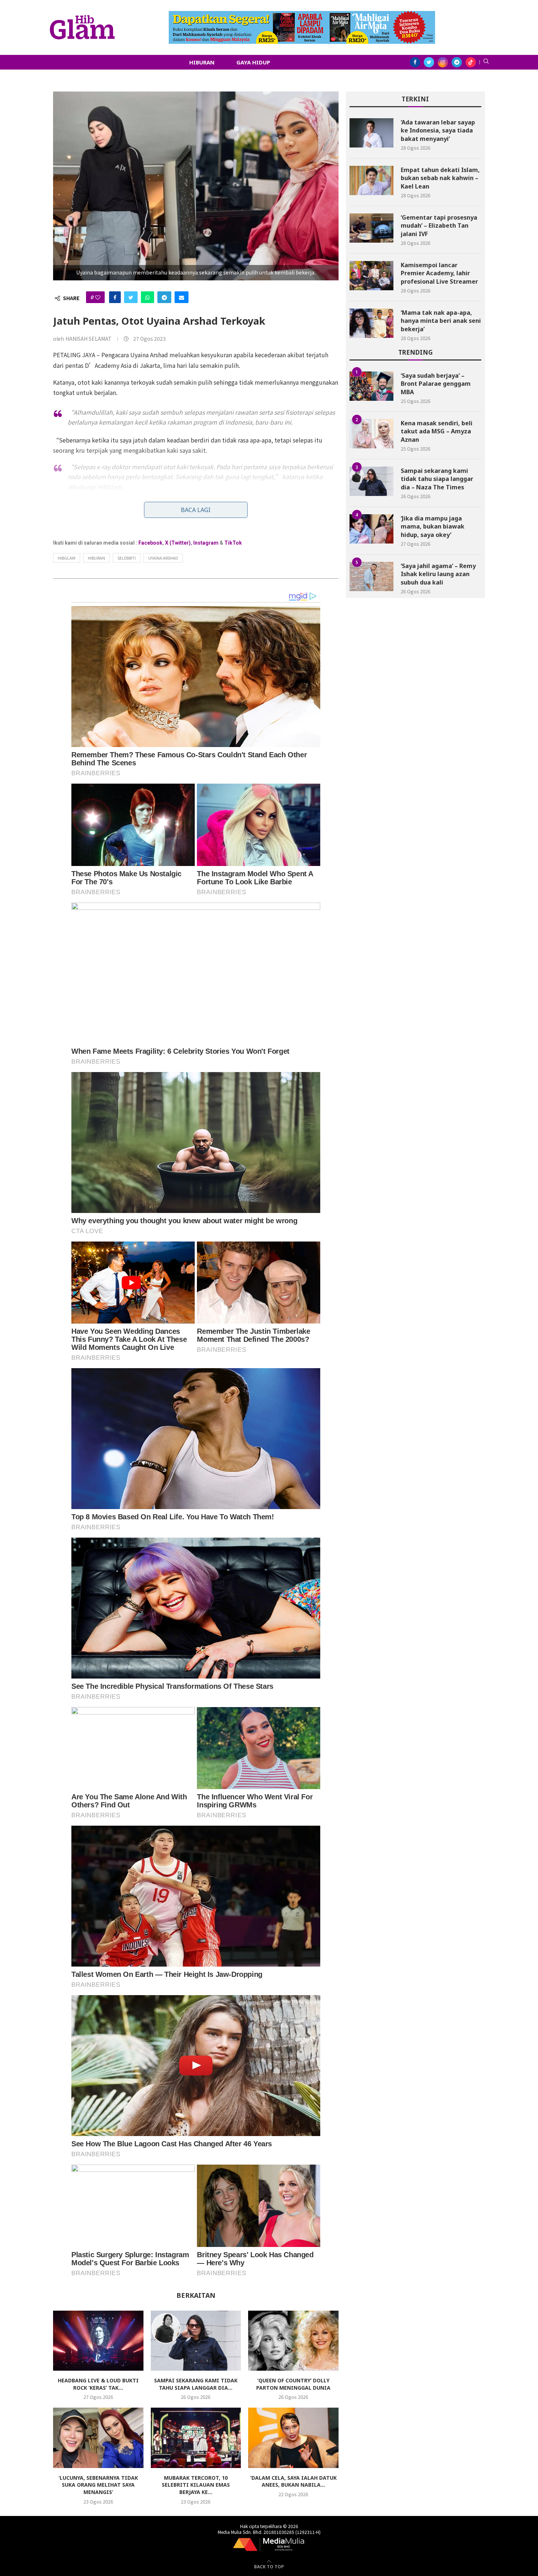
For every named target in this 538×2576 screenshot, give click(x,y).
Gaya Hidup (253, 62)
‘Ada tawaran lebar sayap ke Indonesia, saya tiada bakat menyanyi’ (438, 130)
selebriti (127, 558)
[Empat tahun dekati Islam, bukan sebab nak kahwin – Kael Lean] (371, 180)
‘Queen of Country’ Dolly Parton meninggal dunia (293, 2384)
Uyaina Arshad (163, 558)
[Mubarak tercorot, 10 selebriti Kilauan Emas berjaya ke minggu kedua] (196, 2438)
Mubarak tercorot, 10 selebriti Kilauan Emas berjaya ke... (196, 2485)
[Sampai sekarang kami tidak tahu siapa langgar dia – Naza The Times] (196, 2341)
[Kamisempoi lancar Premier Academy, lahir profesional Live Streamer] (371, 276)
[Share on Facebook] (115, 297)
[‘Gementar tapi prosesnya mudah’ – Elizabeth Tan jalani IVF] (371, 228)
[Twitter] (429, 62)
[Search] (486, 62)
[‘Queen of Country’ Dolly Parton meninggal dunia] (293, 2341)
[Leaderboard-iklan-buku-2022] (302, 15)
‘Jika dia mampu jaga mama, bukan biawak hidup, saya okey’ (433, 527)
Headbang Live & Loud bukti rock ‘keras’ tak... (98, 2384)
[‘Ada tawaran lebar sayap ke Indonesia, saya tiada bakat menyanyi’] (371, 133)
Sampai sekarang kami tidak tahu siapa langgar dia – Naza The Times (437, 479)
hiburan (96, 558)
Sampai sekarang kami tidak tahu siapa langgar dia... (196, 2384)
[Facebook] (415, 62)
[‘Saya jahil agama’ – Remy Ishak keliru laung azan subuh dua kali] (371, 576)
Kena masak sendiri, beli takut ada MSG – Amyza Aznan (437, 431)
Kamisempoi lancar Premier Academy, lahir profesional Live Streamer (439, 273)
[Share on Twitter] (131, 297)
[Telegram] (457, 62)
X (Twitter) (178, 543)
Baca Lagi (196, 510)
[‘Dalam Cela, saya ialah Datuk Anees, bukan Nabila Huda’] (293, 2438)
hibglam (67, 558)
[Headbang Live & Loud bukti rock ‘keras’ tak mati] (98, 2341)
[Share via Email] (182, 297)
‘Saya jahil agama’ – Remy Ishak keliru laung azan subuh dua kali (438, 574)
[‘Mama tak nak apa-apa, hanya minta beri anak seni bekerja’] (371, 323)
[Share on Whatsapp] (147, 297)
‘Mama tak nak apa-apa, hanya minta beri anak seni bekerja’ (441, 321)
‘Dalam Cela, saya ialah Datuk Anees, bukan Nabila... (294, 2481)
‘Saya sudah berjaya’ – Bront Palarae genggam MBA (436, 384)
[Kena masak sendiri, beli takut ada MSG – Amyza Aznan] (371, 434)
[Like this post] (98, 297)
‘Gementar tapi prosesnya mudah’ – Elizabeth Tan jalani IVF (439, 226)
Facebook (150, 543)
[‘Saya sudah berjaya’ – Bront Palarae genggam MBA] (371, 386)
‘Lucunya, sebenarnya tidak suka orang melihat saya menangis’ (98, 2485)
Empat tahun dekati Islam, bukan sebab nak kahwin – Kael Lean (440, 178)
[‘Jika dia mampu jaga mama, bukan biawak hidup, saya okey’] (371, 529)
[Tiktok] (471, 62)
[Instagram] (443, 62)
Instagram (206, 543)
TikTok (233, 543)
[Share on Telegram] (164, 297)
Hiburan (202, 62)
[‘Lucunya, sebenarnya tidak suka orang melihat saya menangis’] (98, 2438)
